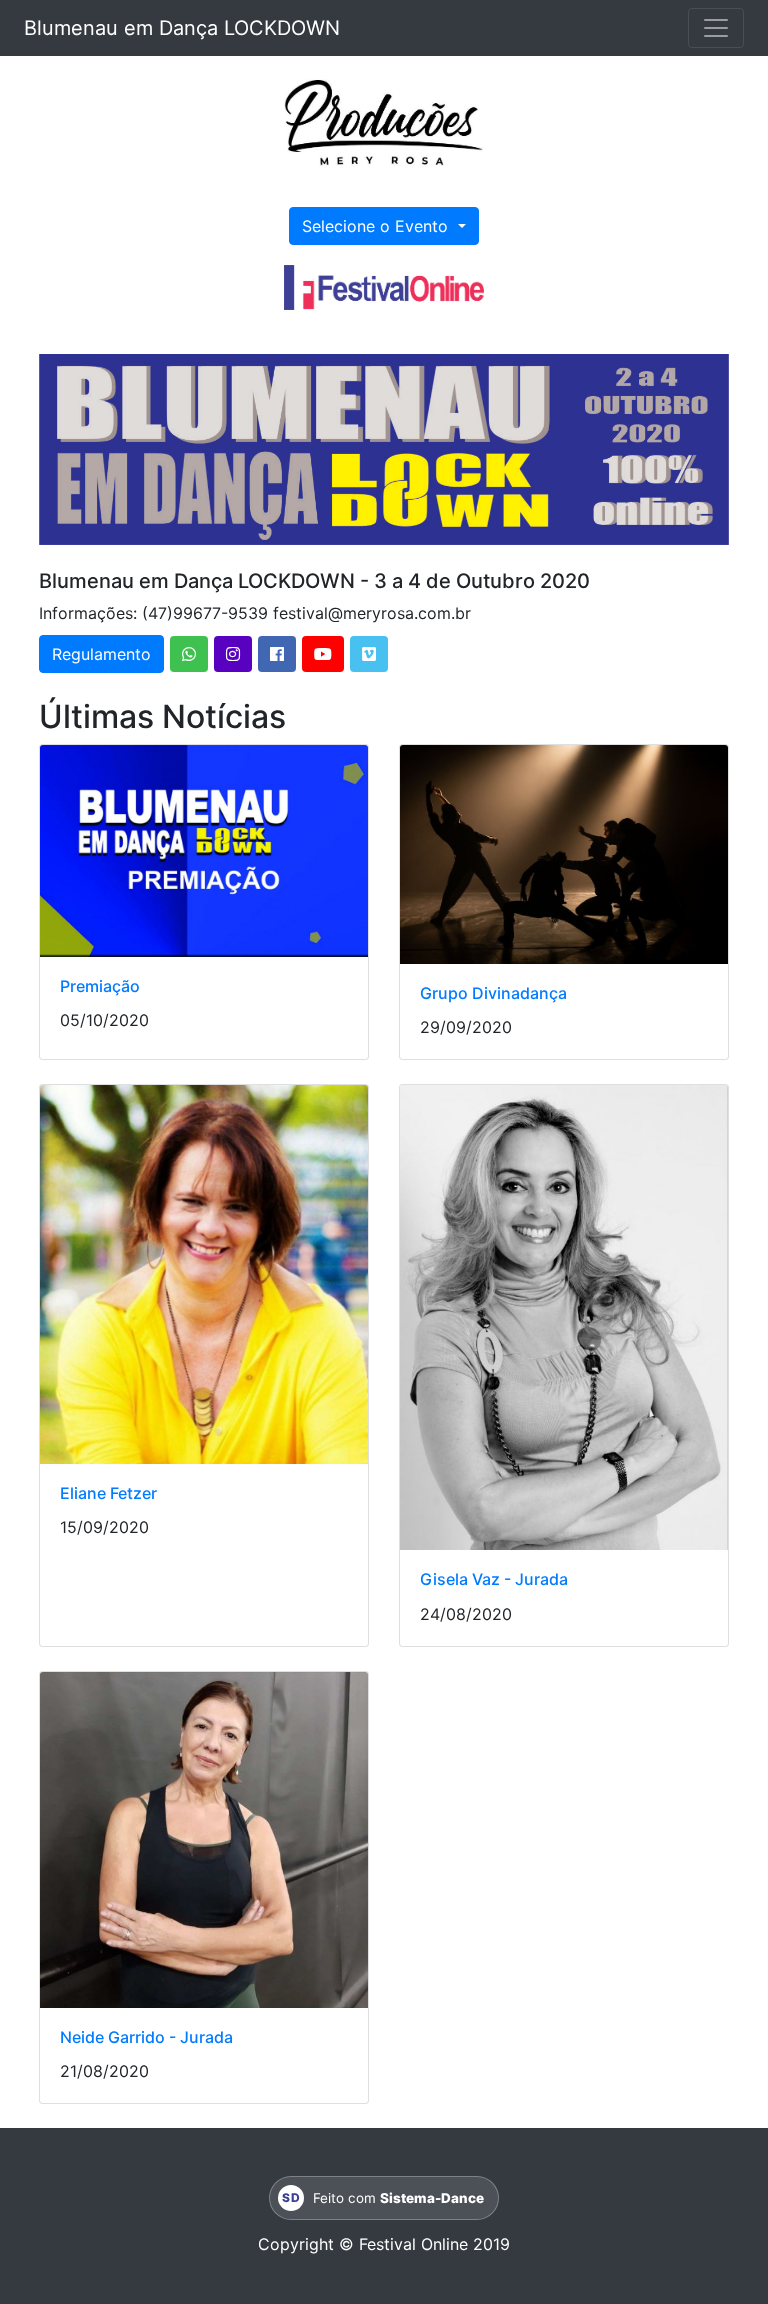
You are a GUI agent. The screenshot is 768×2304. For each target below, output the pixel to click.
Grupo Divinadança (493, 993)
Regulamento (101, 654)
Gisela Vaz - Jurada (494, 1579)
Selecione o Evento (377, 226)
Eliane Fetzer (108, 1493)
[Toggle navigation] (716, 28)
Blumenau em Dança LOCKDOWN (182, 28)
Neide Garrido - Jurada (146, 2037)
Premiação (100, 986)
